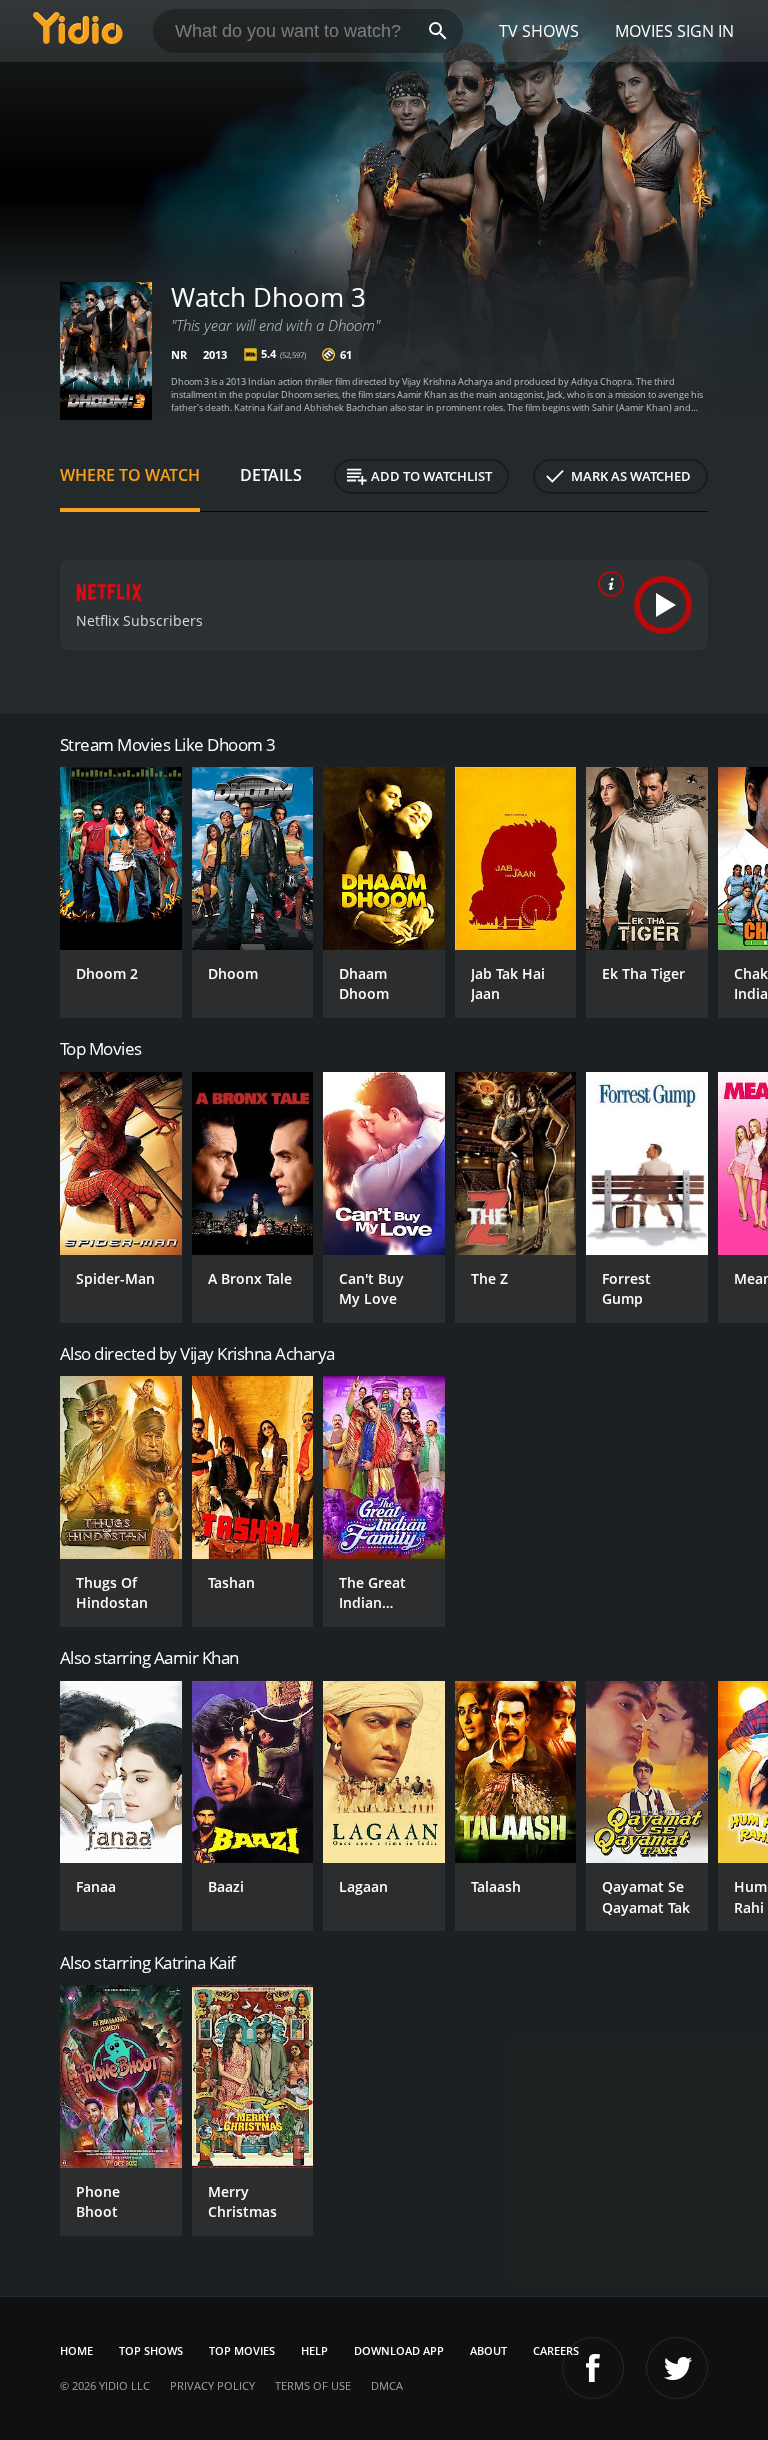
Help (314, 2350)
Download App (399, 2350)
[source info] (607, 584)
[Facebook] (593, 2368)
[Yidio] (78, 31)
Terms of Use (313, 2385)
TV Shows (539, 31)
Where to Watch (130, 475)
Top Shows (151, 2350)
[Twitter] (677, 2368)
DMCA (387, 2385)
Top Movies (242, 2350)
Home (76, 2350)
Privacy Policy (212, 2385)
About (488, 2350)
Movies (644, 31)
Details (271, 475)
